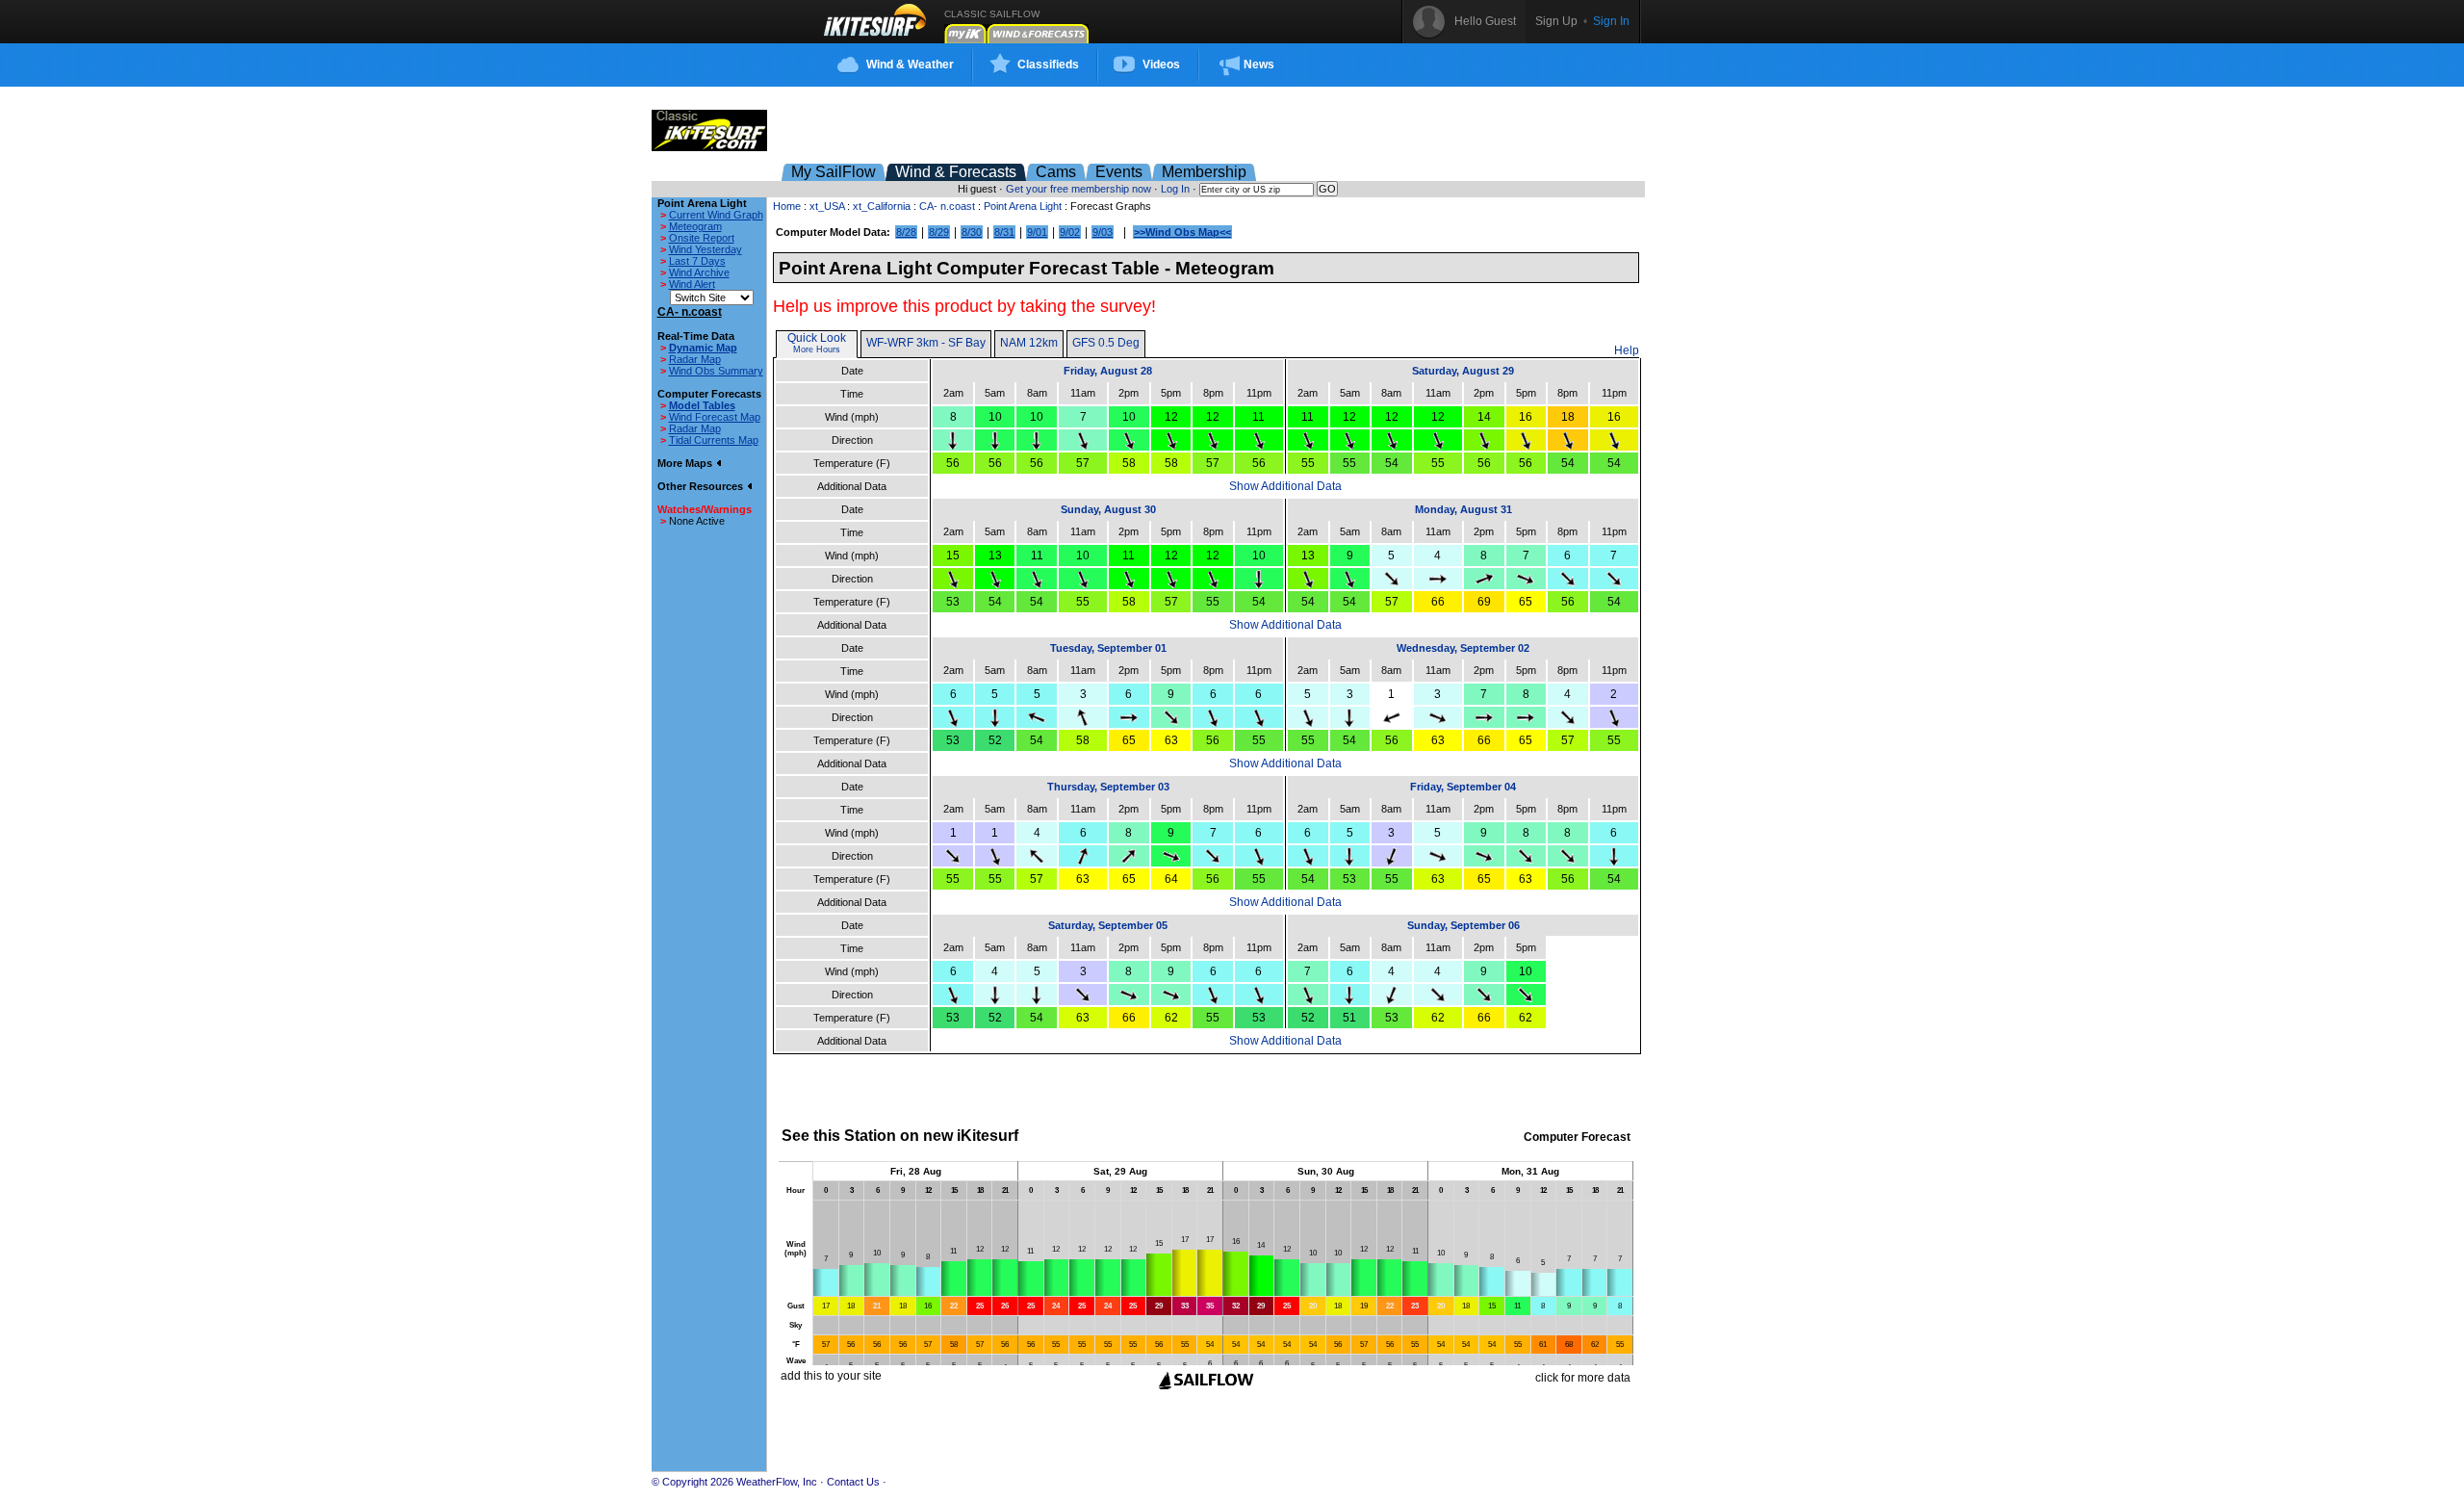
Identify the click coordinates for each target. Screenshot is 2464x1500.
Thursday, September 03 (1108, 787)
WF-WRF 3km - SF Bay (926, 343)
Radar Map (695, 359)
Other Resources (702, 486)
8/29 (939, 232)
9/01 (1037, 232)
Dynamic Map (703, 348)
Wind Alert (692, 284)
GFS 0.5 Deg (1106, 343)
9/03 (1103, 232)
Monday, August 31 (1463, 509)
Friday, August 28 (1108, 371)
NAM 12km (1029, 343)
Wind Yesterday (706, 249)
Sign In (1611, 21)
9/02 (1070, 232)
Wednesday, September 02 (1463, 648)
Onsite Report (702, 238)
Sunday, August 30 (1108, 509)
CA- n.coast (947, 206)
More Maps (686, 463)
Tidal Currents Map (714, 440)
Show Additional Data (1285, 486)
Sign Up (1556, 21)
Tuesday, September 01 (1108, 648)
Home (787, 206)
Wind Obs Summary (716, 371)
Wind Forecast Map (715, 417)
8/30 (972, 232)
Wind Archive (699, 272)
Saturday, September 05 (1108, 925)
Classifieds (1048, 65)
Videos (1161, 65)
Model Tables (702, 405)
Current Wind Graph (716, 215)
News (1259, 65)
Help (1627, 350)
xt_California (882, 206)
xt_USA (827, 206)
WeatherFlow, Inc (777, 1482)
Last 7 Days (697, 261)
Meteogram (695, 226)
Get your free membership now (1078, 189)
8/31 (1004, 232)
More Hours (817, 349)
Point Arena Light (1023, 206)
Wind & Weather (910, 65)
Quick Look (817, 338)
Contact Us (853, 1482)
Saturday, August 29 (1463, 371)
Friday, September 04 (1463, 787)
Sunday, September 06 (1463, 925)
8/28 (906, 232)
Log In (1175, 189)
